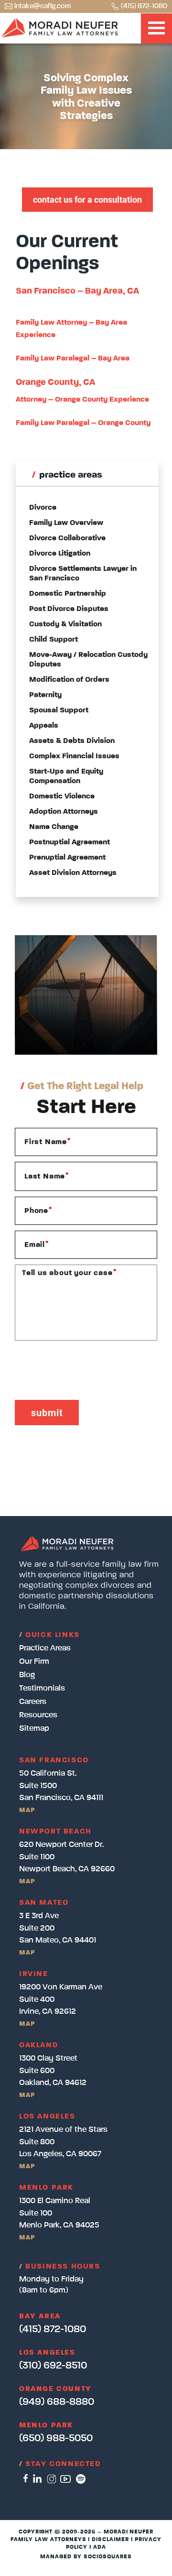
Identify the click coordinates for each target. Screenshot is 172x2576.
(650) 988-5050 (56, 2438)
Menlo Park (46, 2425)
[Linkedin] (37, 2479)
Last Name (47, 1176)
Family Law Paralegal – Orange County (83, 423)
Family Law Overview (66, 523)
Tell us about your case (69, 1272)
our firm (34, 1662)
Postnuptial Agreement (70, 842)
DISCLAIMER (110, 2540)
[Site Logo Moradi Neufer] (60, 28)
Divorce (43, 508)
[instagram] (51, 2479)
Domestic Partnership (68, 594)
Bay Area (40, 2316)
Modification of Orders (69, 680)
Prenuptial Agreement (67, 858)
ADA (100, 2547)
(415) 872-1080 (144, 6)
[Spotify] (81, 2479)
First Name (48, 1142)
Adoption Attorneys (64, 812)
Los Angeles (47, 2353)
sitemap (34, 1729)
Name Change (54, 827)
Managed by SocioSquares (86, 2557)
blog (27, 1675)
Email (37, 1244)
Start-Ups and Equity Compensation (66, 776)
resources (38, 1715)
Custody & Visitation (65, 624)
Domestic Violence (62, 797)
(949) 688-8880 (57, 2402)
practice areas (45, 1648)
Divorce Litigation (60, 554)
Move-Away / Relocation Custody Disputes (88, 660)
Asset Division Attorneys (73, 873)
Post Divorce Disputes (69, 609)
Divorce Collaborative (67, 538)
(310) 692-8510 (53, 2366)
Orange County (55, 2389)
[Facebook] (26, 2479)
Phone (38, 1211)
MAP (27, 1810)
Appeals (44, 726)
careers (33, 1702)
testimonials (42, 1688)
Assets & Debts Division (72, 741)
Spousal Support (59, 710)
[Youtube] (65, 2479)
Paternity (45, 695)
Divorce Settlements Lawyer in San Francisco (83, 574)
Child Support (54, 640)
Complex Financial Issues (74, 756)
